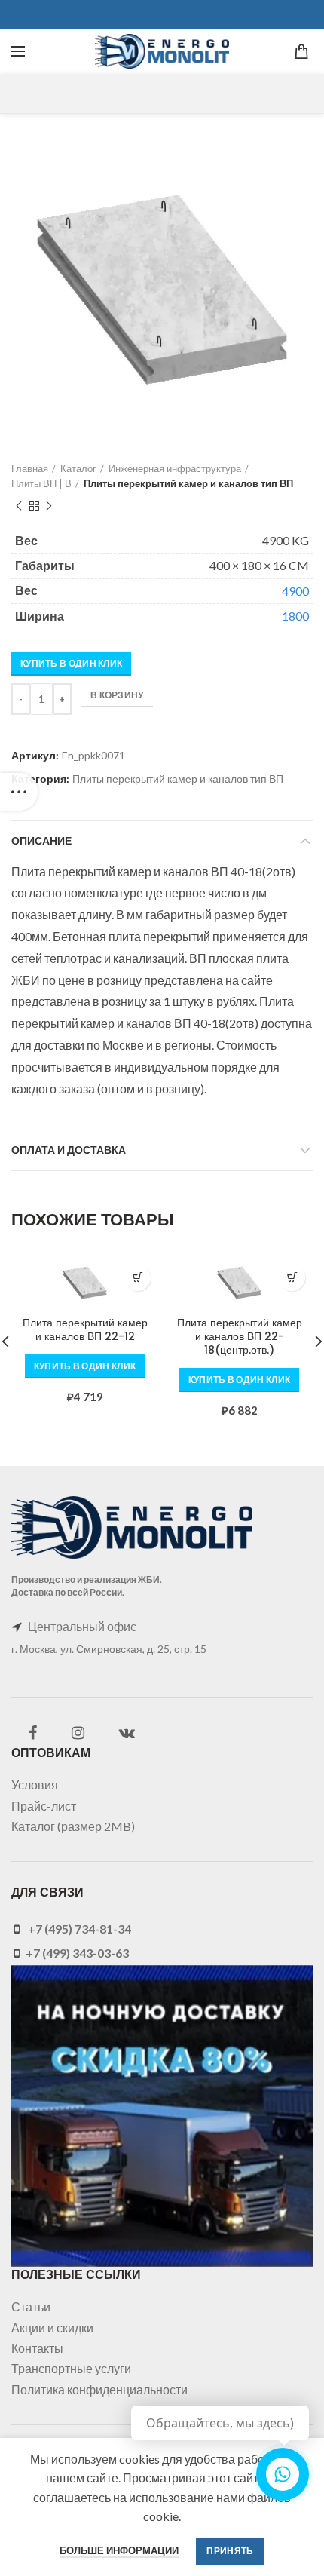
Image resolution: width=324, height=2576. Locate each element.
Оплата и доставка (69, 1150)
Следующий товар (49, 506)
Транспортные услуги (71, 2368)
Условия (35, 1785)
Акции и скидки (52, 2328)
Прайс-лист (44, 1806)
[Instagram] (78, 1733)
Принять (230, 2551)
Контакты (37, 2348)
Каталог (78, 468)
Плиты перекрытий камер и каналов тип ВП (188, 483)
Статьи (31, 2306)
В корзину (117, 695)
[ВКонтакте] (127, 1733)
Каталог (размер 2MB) (73, 1826)
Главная (30, 468)
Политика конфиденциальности (99, 2389)
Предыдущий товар (19, 506)
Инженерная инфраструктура (175, 468)
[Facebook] (33, 1733)
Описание (41, 841)
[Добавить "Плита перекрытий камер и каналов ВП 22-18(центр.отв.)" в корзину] (292, 1278)
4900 (295, 591)
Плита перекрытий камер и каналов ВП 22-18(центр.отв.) (240, 1337)
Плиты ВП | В (41, 483)
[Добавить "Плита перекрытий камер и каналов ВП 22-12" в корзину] (138, 1278)
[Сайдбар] (19, 792)
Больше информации (119, 2550)
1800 (295, 616)
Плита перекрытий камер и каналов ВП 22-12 (85, 1329)
